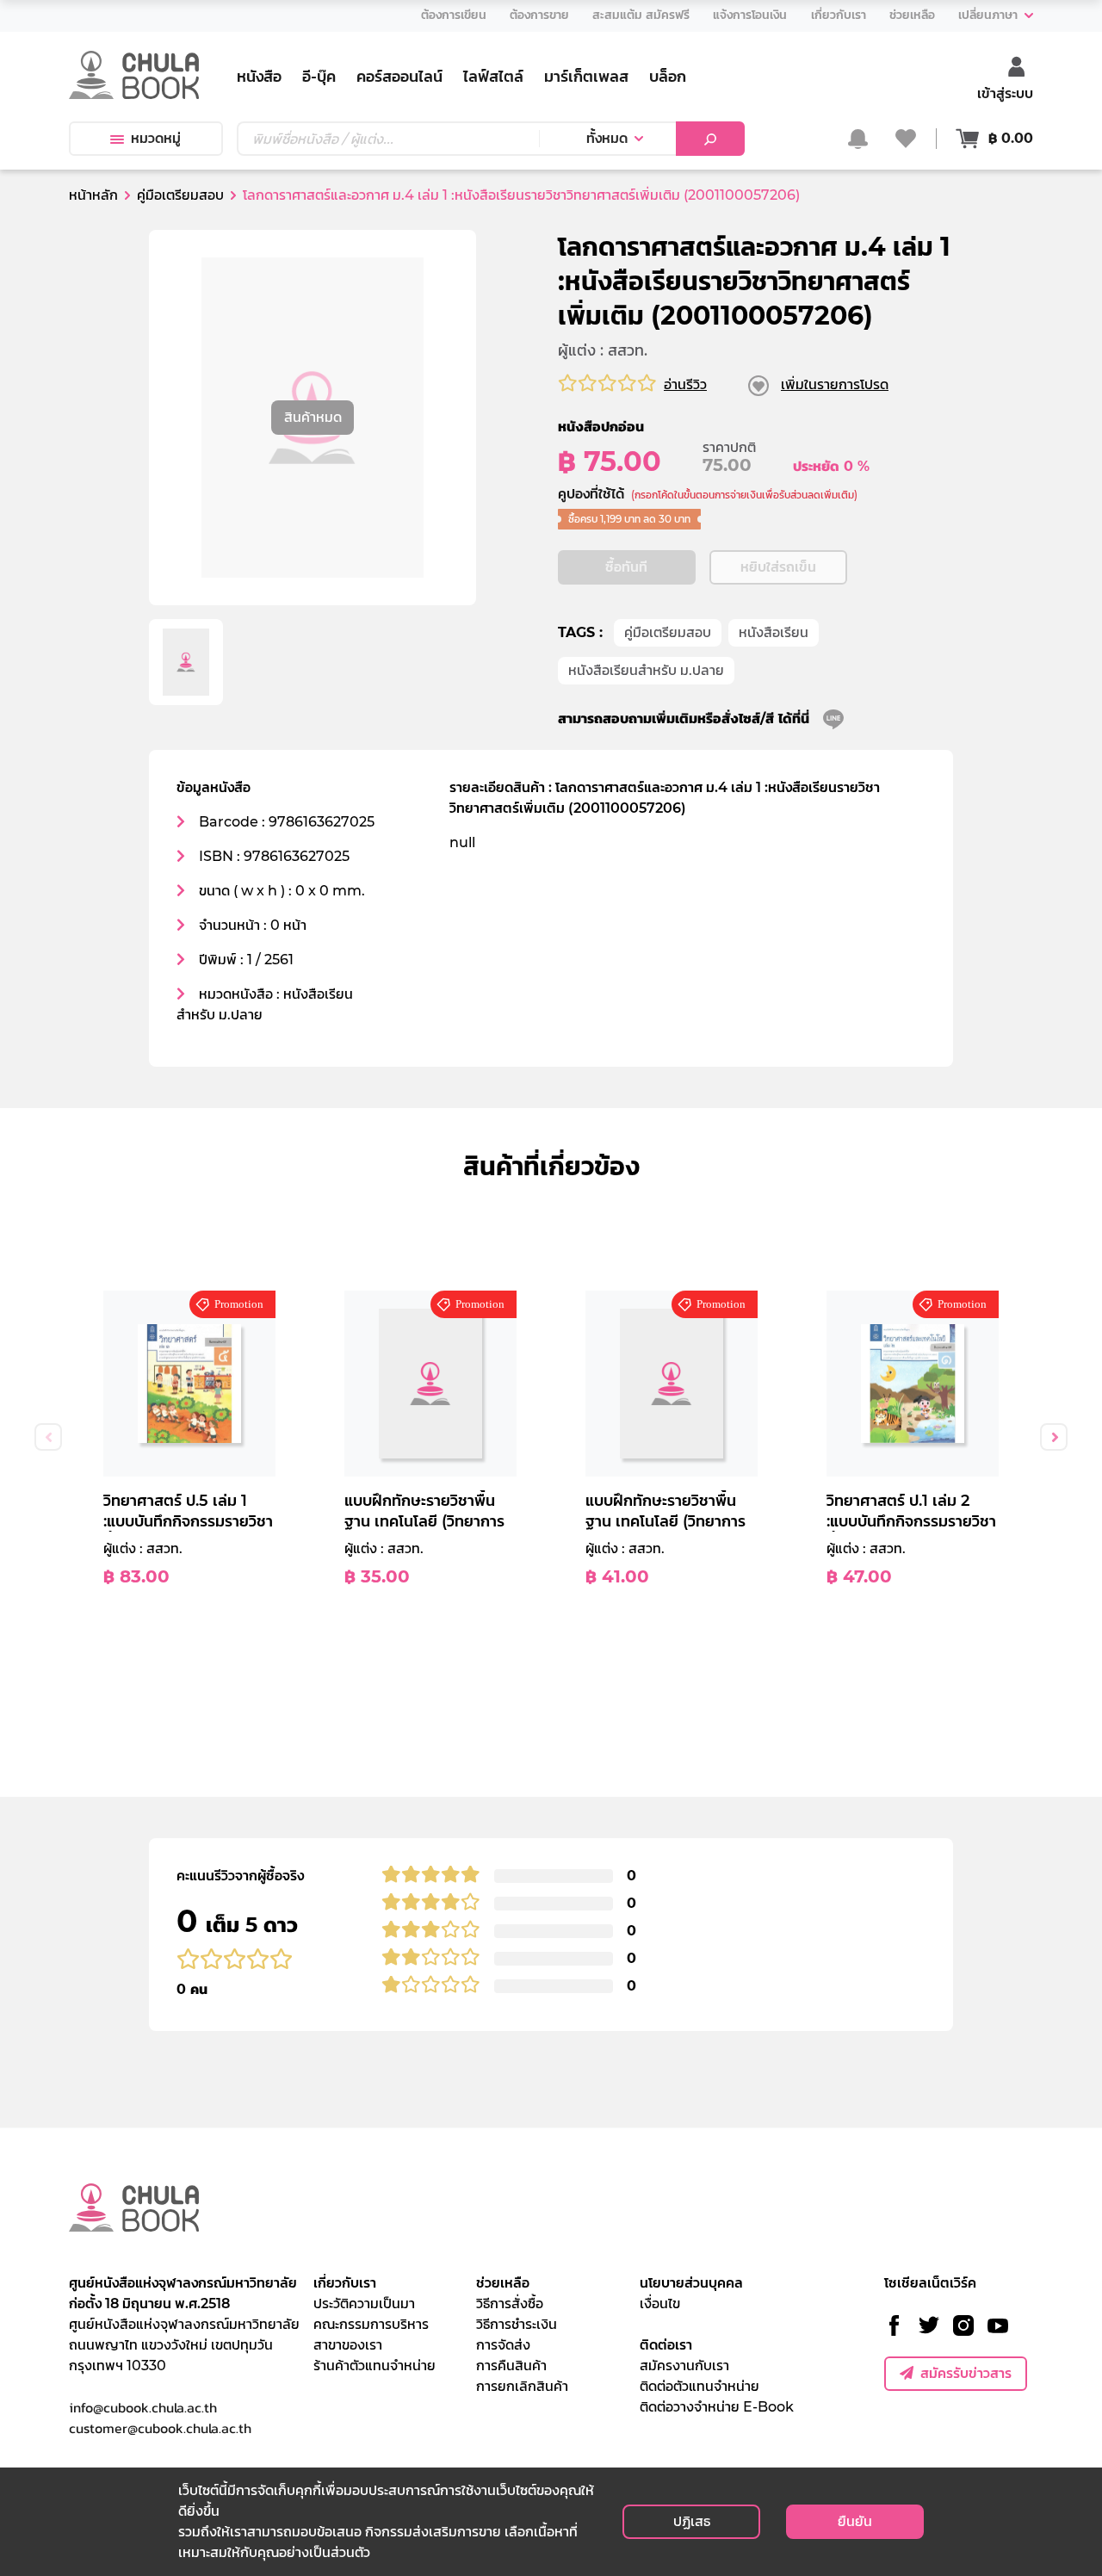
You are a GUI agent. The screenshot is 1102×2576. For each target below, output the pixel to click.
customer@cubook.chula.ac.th (160, 2428)
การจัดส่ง (503, 2345)
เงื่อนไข (660, 2304)
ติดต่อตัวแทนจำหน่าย (700, 2386)
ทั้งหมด (607, 138)
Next (1054, 1437)
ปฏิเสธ (692, 2521)
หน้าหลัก (93, 195)
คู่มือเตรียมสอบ (668, 632)
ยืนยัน (855, 2521)
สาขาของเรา (348, 2345)
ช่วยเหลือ (503, 2283)
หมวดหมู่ (156, 138)
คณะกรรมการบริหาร (371, 2324)
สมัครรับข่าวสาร (966, 2373)
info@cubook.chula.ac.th (143, 2407)
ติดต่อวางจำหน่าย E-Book (717, 2407)
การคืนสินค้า (511, 2365)
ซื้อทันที (626, 567)
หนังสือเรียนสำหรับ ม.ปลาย (646, 670)
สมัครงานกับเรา (684, 2365)
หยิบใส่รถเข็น (778, 567)
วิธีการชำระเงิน (517, 2324)
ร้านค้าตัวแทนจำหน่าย (375, 2365)
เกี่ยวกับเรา (345, 2283)
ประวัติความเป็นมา (364, 2304)
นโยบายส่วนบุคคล (691, 2283)
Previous (48, 1437)
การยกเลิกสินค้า (522, 2386)
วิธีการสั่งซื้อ (510, 2304)
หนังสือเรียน (774, 632)
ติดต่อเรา (666, 2345)
